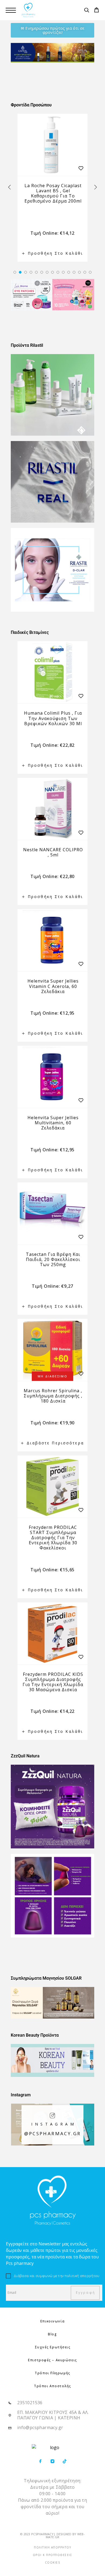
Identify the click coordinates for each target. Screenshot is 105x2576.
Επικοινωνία (52, 2321)
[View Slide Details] (52, 53)
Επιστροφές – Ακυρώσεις (52, 2360)
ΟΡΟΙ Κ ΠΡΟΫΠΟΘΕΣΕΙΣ (53, 2555)
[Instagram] (53, 2462)
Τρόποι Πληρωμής (52, 2373)
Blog (52, 2334)
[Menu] (11, 10)
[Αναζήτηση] (87, 11)
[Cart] (97, 11)
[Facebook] (41, 2462)
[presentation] (9, 187)
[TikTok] (65, 2462)
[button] (15, 272)
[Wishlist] (81, 168)
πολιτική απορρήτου (82, 2276)
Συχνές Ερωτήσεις (53, 2347)
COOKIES (53, 2562)
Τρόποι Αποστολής (52, 2386)
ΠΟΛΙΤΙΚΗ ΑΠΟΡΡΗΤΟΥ (52, 2547)
